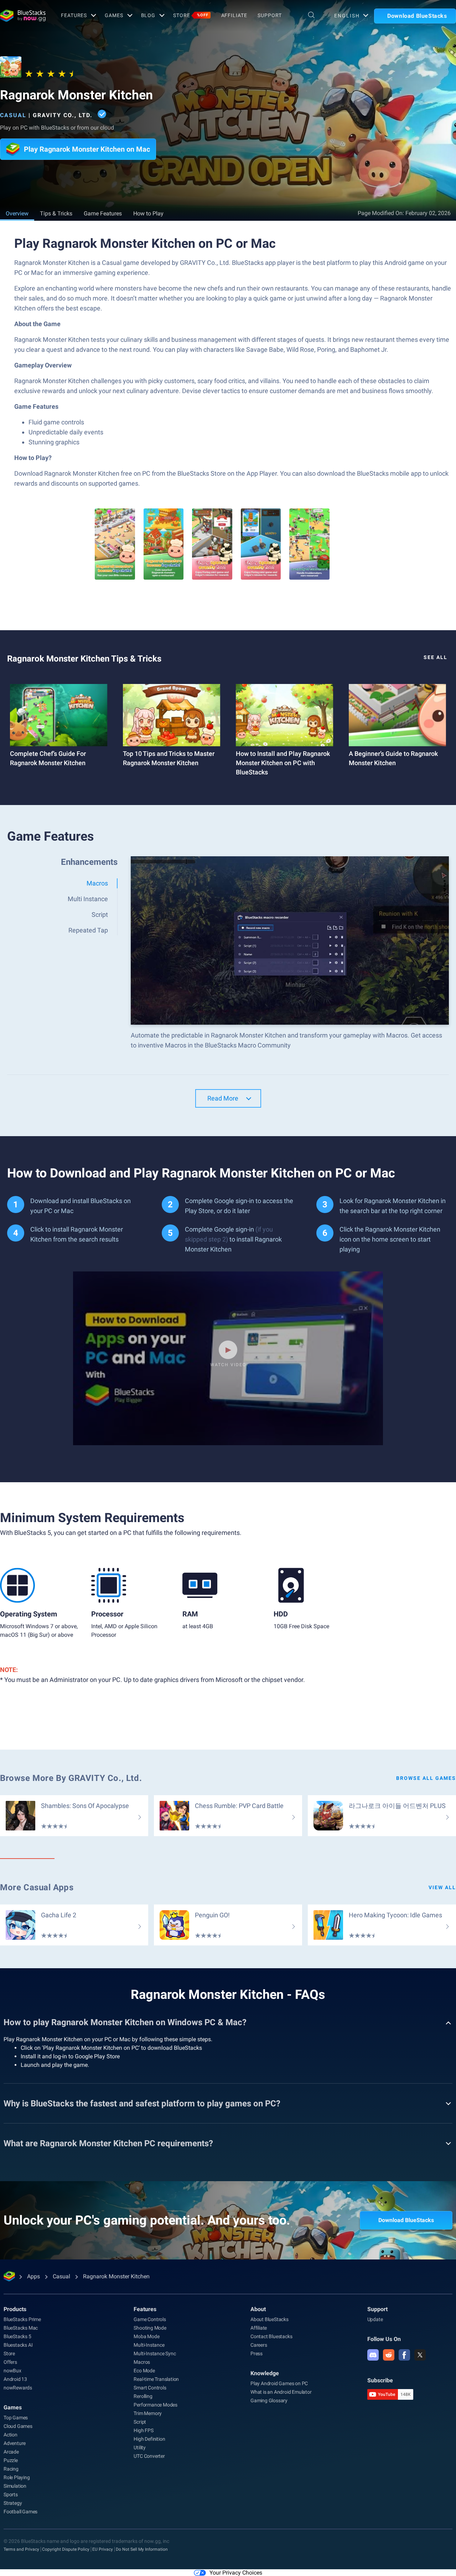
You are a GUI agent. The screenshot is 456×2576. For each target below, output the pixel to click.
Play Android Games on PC (279, 2383)
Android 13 (15, 2379)
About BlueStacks (270, 2319)
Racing (11, 2469)
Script (140, 2422)
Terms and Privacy (21, 2549)
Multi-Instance (149, 2345)
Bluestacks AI (18, 2345)
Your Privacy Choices (236, 2573)
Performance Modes (156, 2405)
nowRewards (18, 2388)
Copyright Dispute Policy (66, 2549)
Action (11, 2435)
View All (442, 1887)
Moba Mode (146, 2336)
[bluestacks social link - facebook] (404, 2355)
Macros (142, 2362)
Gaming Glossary (269, 2400)
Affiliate (234, 15)
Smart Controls (150, 2388)
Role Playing (17, 2477)
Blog (148, 15)
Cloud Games (18, 2426)
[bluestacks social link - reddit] (389, 2355)
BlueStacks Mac (21, 2328)
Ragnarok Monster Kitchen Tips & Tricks (84, 659)
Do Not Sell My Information (142, 2549)
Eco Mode (144, 2371)
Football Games (20, 2512)
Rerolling (143, 2396)
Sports (11, 2494)
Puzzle (11, 2460)
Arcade (11, 2452)
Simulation (15, 2486)
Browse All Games (426, 1778)
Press (256, 2353)
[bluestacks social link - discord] (373, 2355)
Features (74, 15)
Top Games (16, 2418)
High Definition (149, 2439)
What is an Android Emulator (281, 2392)
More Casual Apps (37, 1887)
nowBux (12, 2371)
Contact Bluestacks (271, 2336)
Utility (140, 2447)
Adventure (15, 2443)
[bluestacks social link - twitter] (420, 2355)
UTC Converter (149, 2456)
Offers (10, 2362)
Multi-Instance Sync (155, 2353)
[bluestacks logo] (23, 16)
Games (114, 15)
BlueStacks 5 (17, 2336)
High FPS (143, 2430)
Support (270, 15)
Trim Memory (148, 2413)
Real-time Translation (156, 2379)
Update (375, 2319)
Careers (259, 2345)
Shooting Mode (150, 2328)
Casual (13, 115)
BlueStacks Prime (22, 2319)
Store (191, 15)
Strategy (13, 2503)
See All (436, 657)
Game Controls (150, 2319)
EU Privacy (103, 2549)
